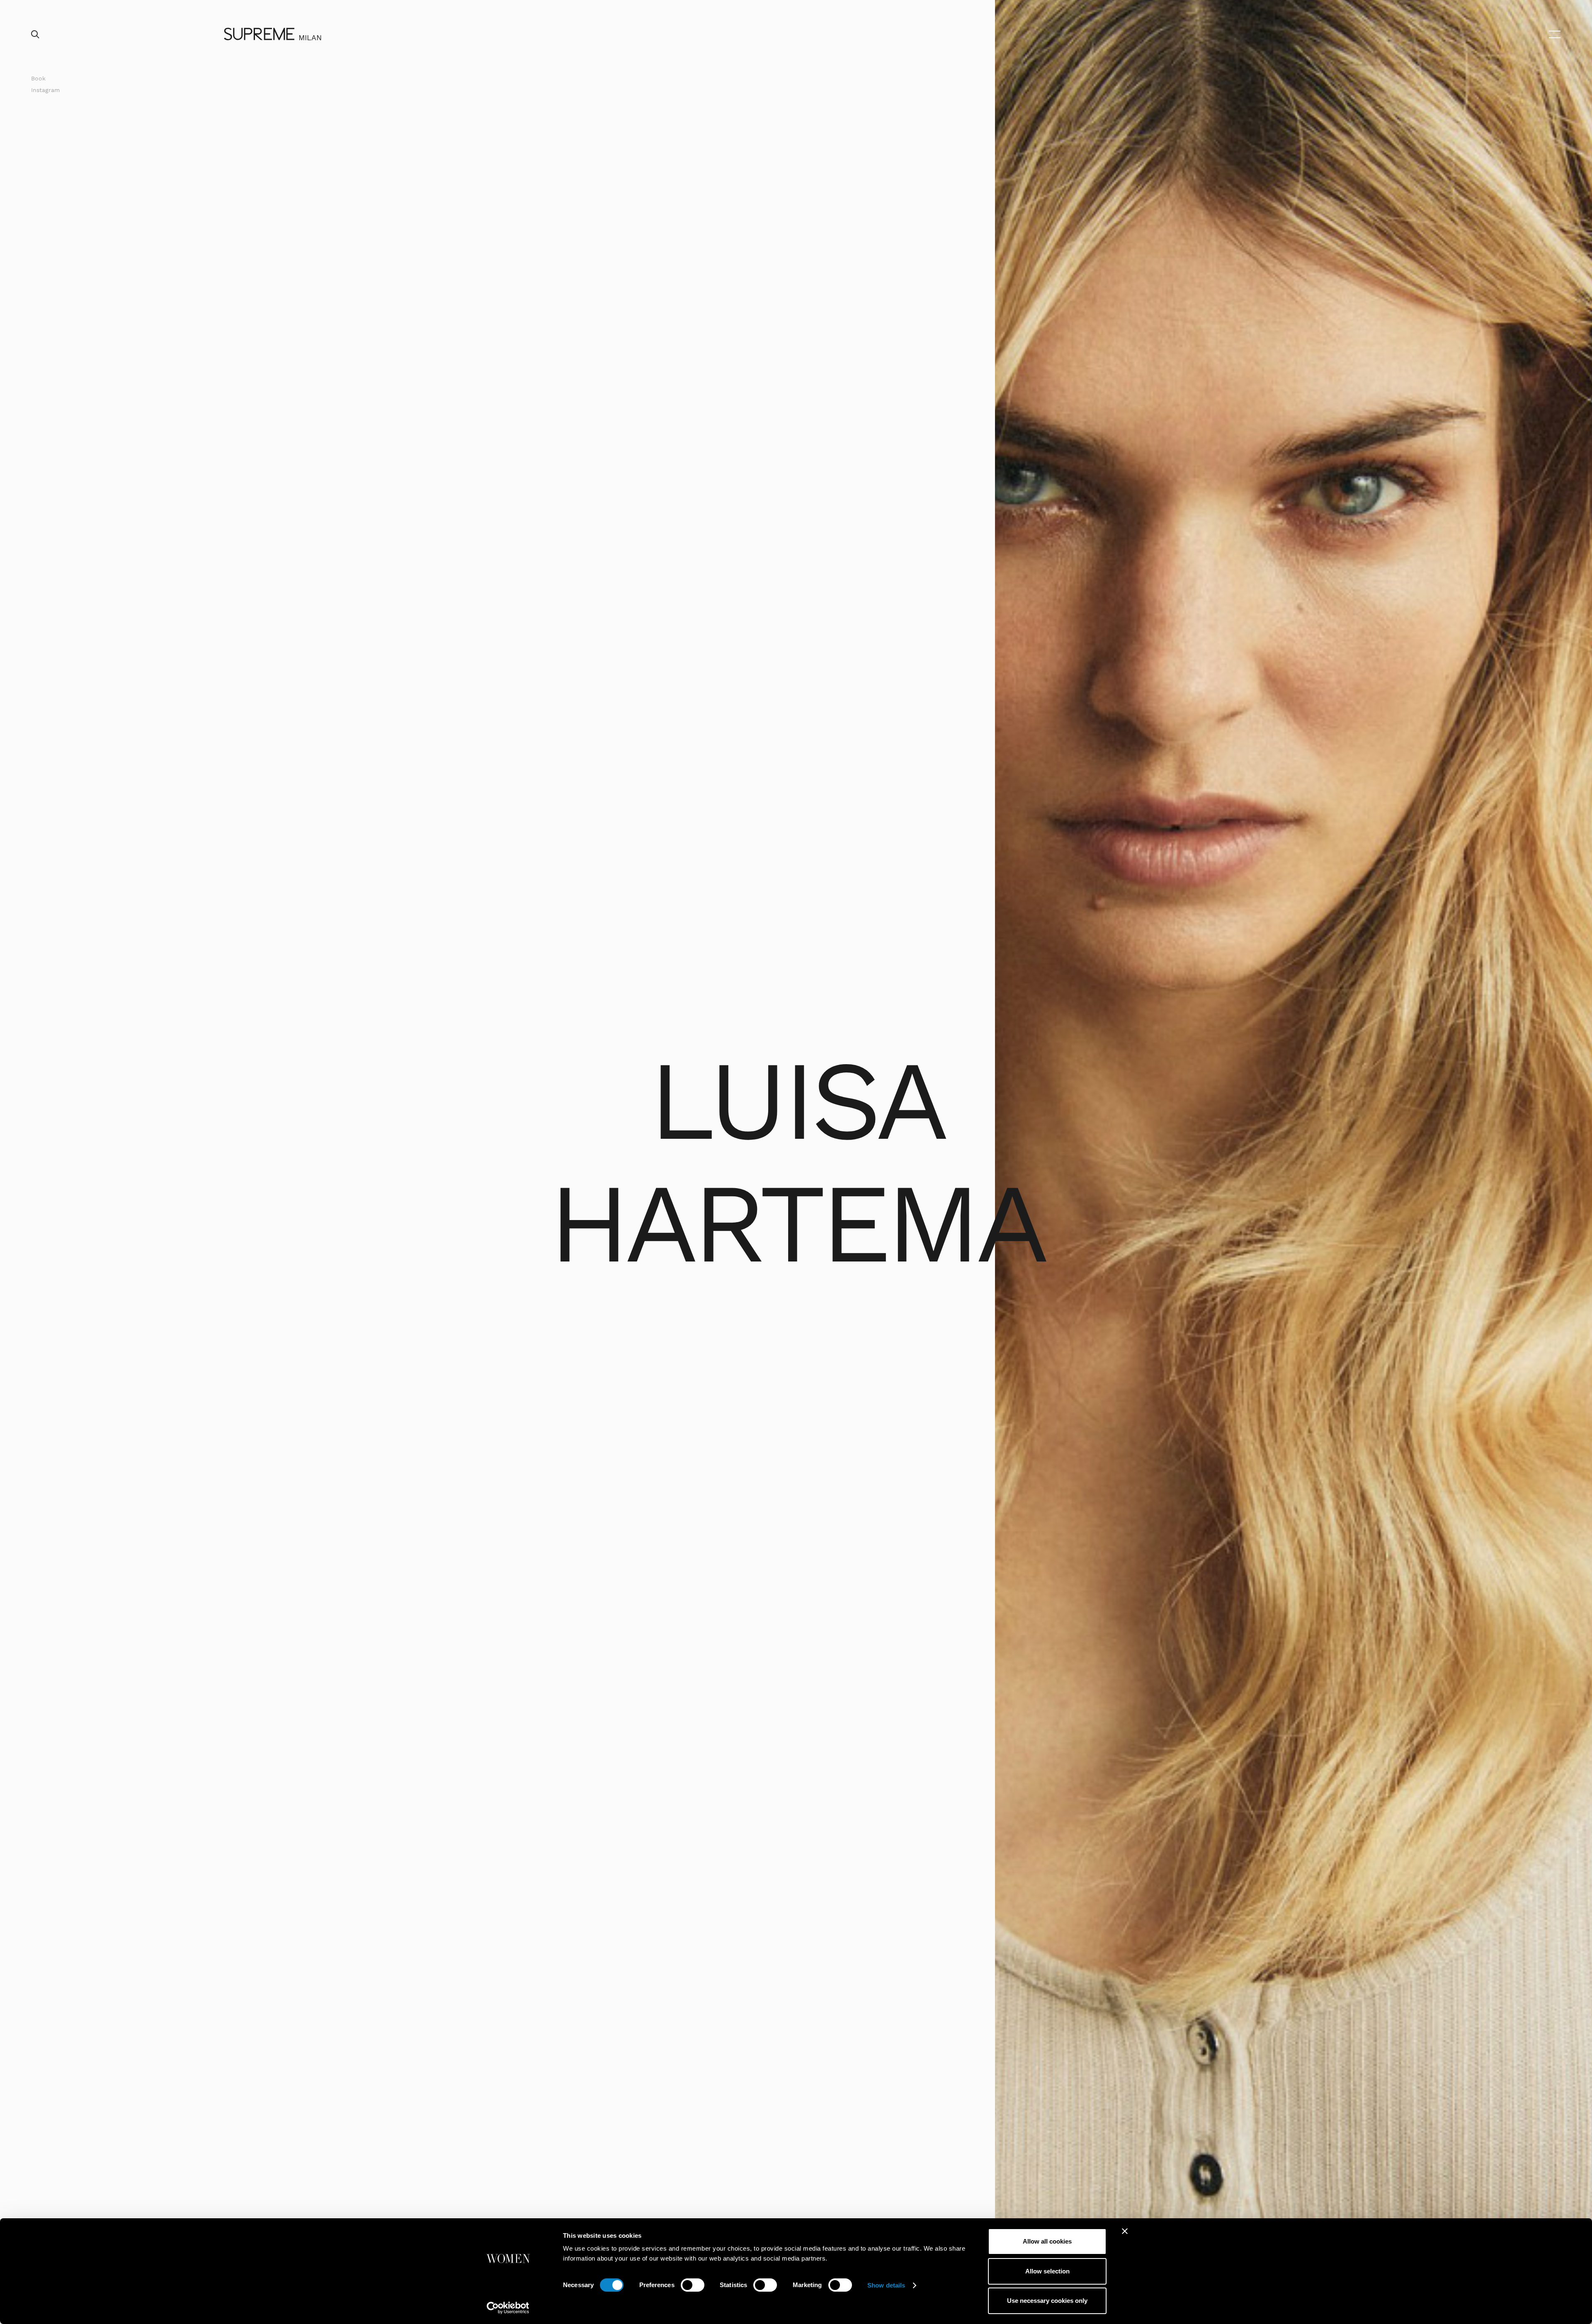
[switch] (693, 2285)
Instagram (45, 90)
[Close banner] (1125, 2231)
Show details (886, 2285)
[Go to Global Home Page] (259, 34)
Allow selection (1047, 2271)
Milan (310, 38)
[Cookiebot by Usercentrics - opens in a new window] (508, 2308)
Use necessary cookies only (1047, 2301)
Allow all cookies (1047, 2241)
